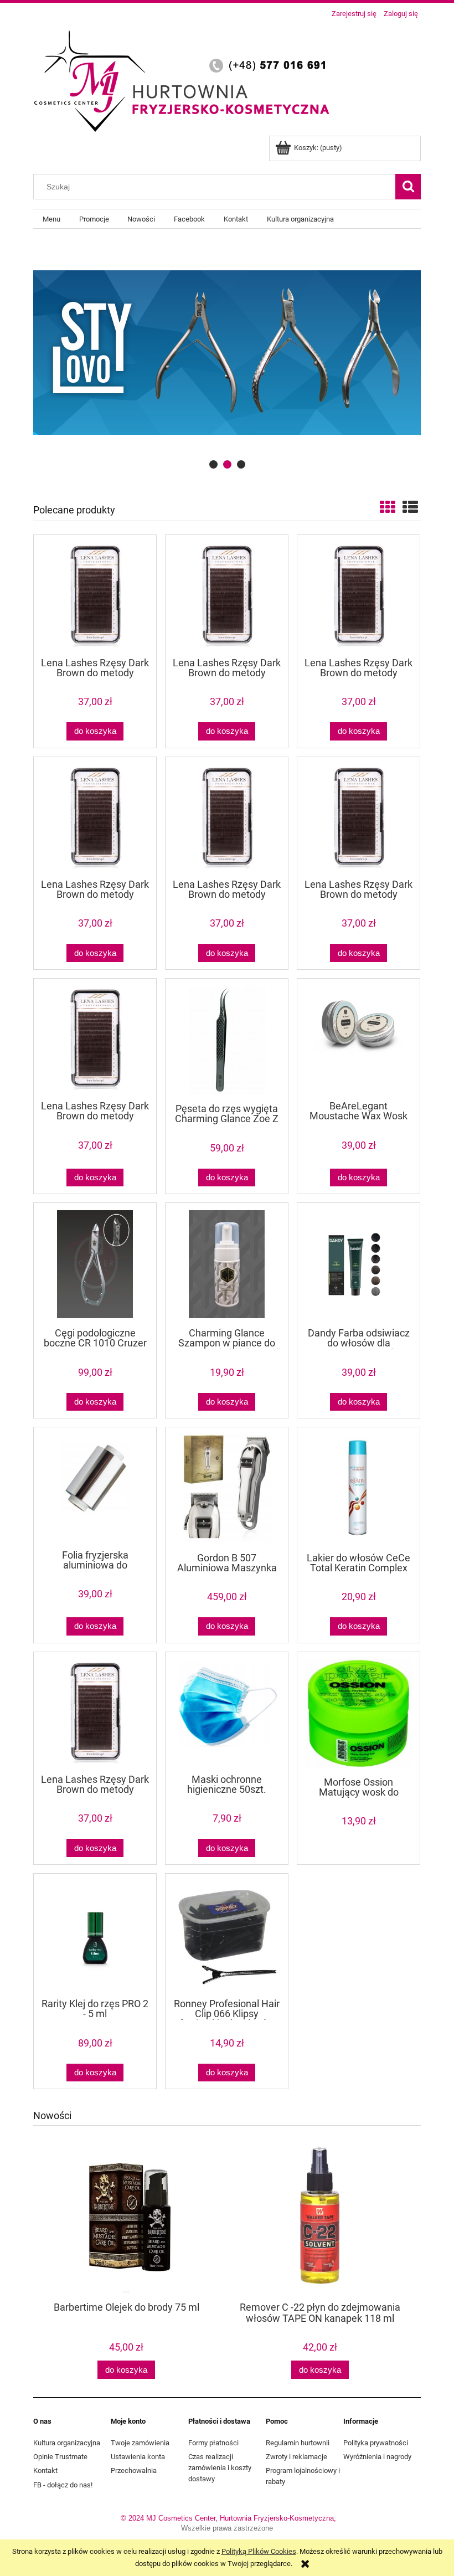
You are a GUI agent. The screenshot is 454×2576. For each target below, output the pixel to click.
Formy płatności (213, 2443)
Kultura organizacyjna (67, 2443)
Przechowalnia (134, 2470)
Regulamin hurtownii (298, 2443)
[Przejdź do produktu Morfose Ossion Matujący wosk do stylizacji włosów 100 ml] (358, 1713)
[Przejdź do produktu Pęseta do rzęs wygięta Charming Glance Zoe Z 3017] (227, 1040)
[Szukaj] (408, 187)
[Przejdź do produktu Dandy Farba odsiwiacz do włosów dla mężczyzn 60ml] (358, 1264)
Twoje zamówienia (140, 2443)
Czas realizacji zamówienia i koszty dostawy (220, 2468)
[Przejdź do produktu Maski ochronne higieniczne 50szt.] (227, 1712)
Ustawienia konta (138, 2457)
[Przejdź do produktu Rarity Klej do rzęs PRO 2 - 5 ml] (95, 1935)
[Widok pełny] (410, 508)
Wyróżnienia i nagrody (377, 2457)
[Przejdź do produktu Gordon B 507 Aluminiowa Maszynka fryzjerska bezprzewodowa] (227, 1488)
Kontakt (45, 2470)
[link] (227, 352)
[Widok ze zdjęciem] (388, 508)
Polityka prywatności (376, 2443)
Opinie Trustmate (60, 2457)
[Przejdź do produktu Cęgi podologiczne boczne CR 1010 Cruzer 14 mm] (95, 1264)
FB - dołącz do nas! (63, 2485)
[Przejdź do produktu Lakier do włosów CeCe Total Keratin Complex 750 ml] (358, 1488)
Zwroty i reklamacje (296, 2457)
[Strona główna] (185, 79)
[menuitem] (51, 219)
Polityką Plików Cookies (259, 2551)
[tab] (213, 464)
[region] (227, 352)
